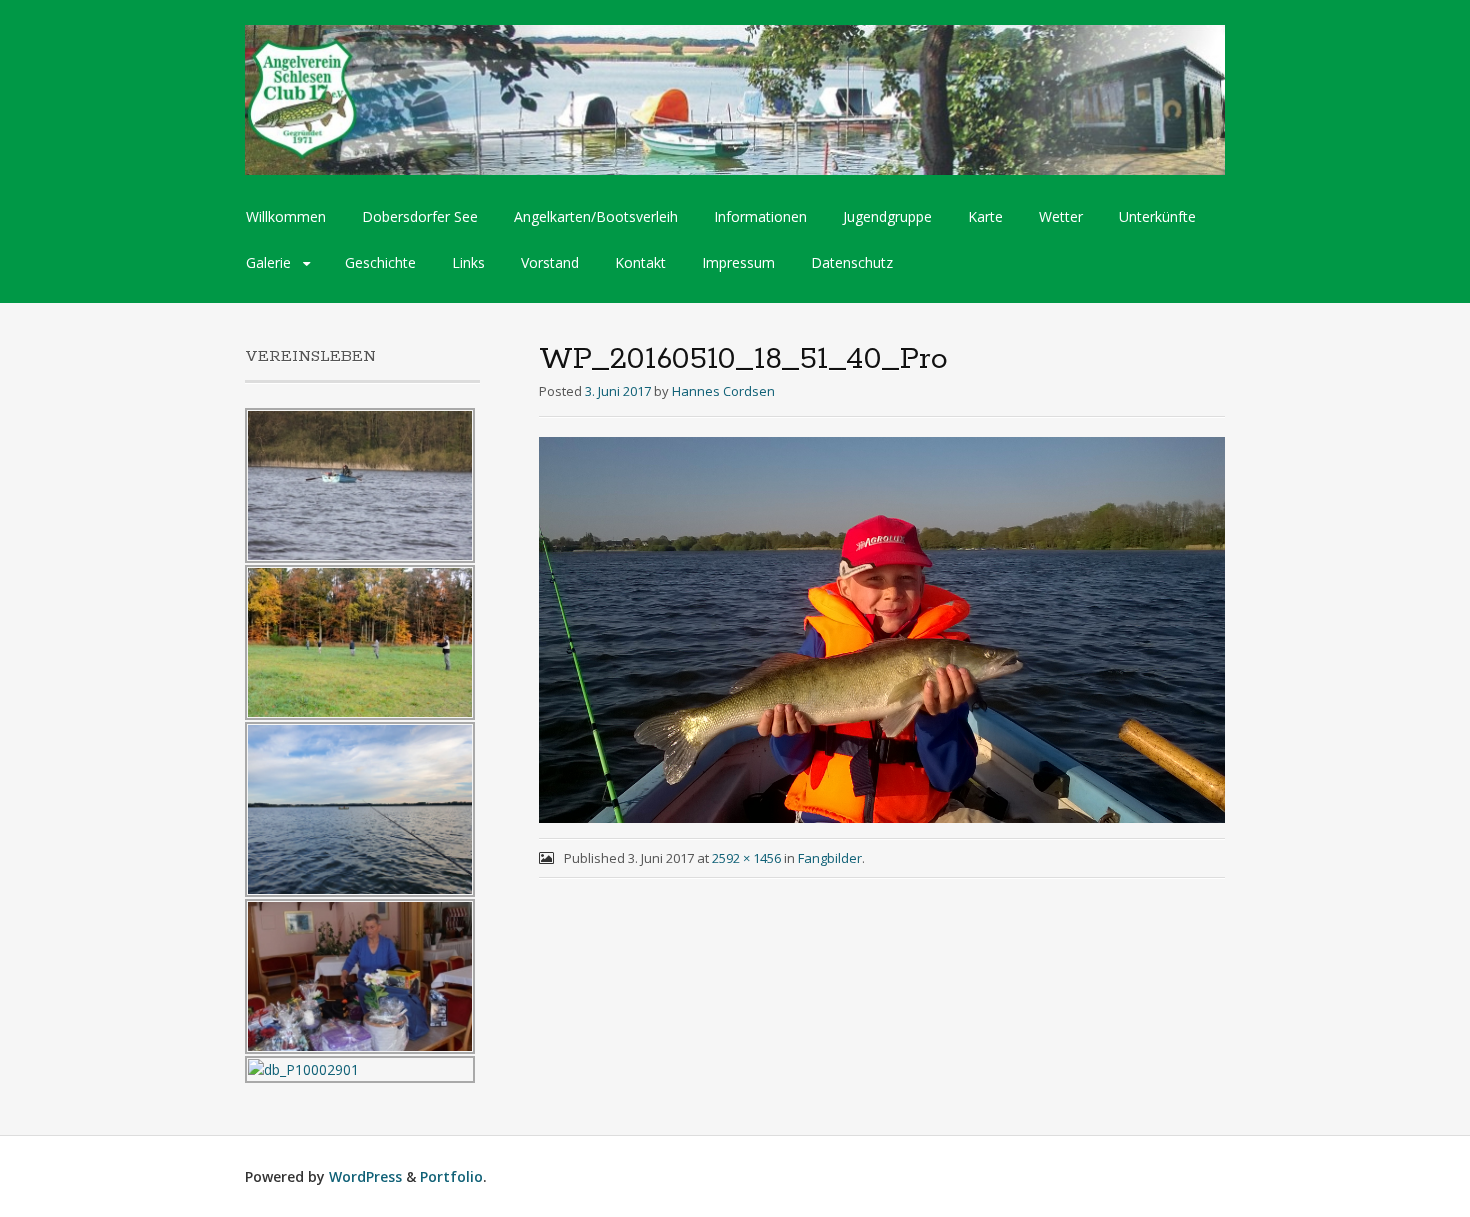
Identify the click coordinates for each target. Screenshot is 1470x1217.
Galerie (268, 262)
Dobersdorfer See (420, 216)
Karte (985, 216)
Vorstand (550, 262)
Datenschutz (852, 262)
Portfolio (451, 1176)
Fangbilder (830, 858)
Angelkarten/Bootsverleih (596, 216)
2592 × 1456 (746, 858)
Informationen (760, 216)
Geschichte (380, 262)
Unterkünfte (1157, 216)
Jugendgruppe (887, 216)
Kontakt (640, 262)
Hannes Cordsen (723, 391)
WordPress (365, 1176)
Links (468, 262)
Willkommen (286, 216)
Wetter (1061, 216)
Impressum (738, 262)
